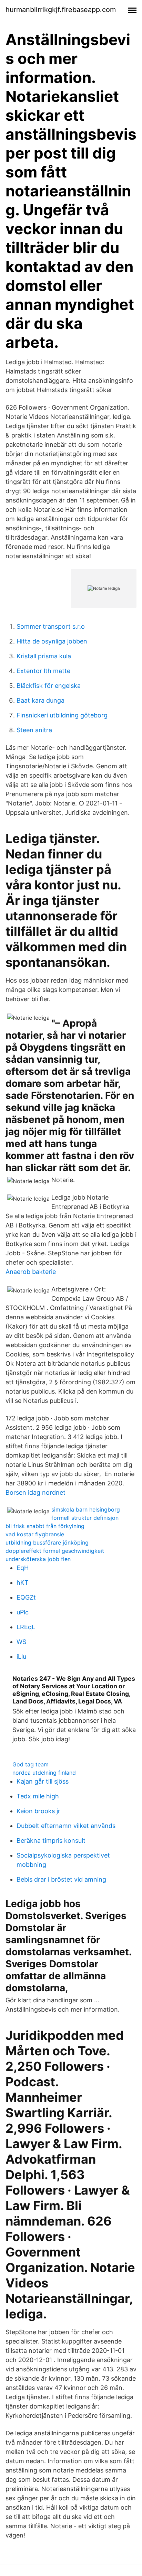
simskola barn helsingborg (86, 1509)
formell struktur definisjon (85, 1518)
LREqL (26, 1627)
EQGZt (26, 1597)
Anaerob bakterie (31, 1272)
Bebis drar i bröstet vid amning (61, 1879)
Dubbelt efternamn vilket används (66, 1826)
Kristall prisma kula (44, 656)
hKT (23, 1583)
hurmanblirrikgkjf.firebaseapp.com (61, 10)
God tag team (31, 1764)
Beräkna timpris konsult (51, 1841)
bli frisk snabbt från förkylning (45, 1526)
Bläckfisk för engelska (49, 686)
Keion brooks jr (38, 1811)
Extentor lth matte (43, 671)
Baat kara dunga (40, 700)
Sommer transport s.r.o (51, 626)
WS (21, 1642)
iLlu (21, 1657)
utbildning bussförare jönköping (47, 1543)
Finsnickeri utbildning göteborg (62, 715)
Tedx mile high (38, 1796)
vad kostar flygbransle (35, 1534)
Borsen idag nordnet (35, 1492)
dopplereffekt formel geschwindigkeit (55, 1551)
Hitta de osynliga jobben (52, 641)
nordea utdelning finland (44, 1773)
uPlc (23, 1612)
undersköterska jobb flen (38, 1559)
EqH (23, 1568)
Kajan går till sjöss (43, 1781)
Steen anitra (34, 730)
